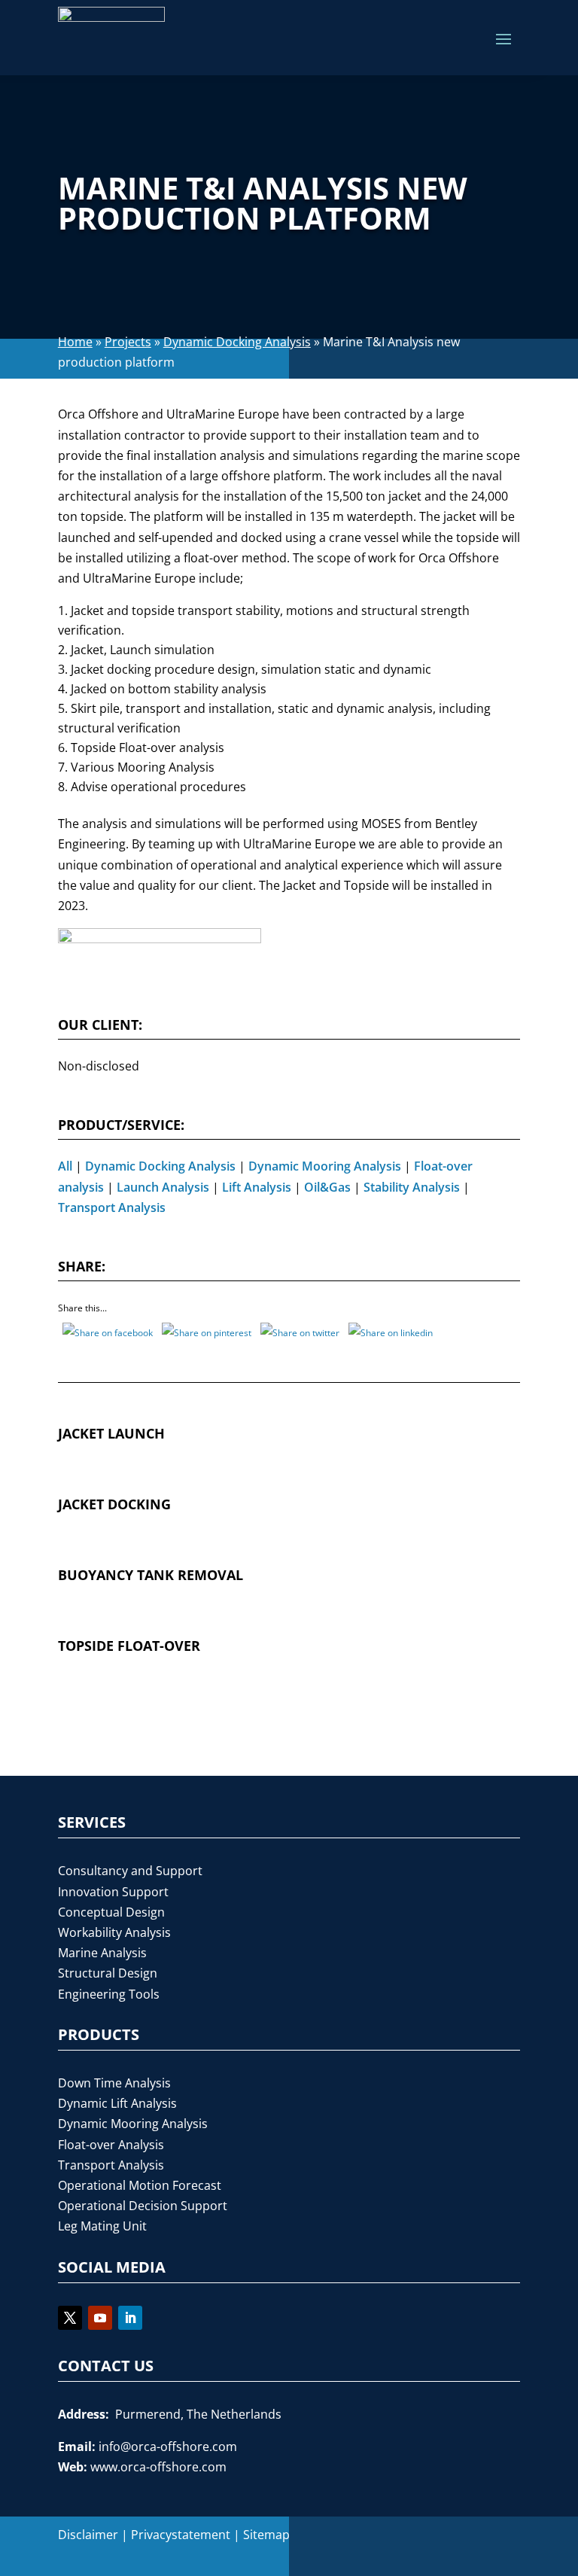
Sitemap (266, 2535)
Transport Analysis (112, 1207)
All (65, 1166)
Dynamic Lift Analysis (117, 2103)
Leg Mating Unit (102, 2226)
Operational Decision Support (143, 2206)
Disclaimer (88, 2535)
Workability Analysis (114, 1932)
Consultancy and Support (130, 1871)
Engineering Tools (109, 1994)
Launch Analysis (163, 1187)
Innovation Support (113, 1892)
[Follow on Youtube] (100, 2318)
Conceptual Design (111, 1912)
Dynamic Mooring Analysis (325, 1166)
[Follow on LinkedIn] (130, 2318)
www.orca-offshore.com (158, 2467)
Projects (128, 342)
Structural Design (108, 1973)
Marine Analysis (102, 1953)
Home (75, 342)
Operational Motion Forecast (140, 2185)
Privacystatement (181, 2535)
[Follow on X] (70, 2318)
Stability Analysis (412, 1187)
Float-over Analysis (111, 2145)
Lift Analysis (257, 1187)
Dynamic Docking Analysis (237, 342)
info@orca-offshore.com (168, 2447)
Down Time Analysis (114, 2083)
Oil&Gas (327, 1187)
